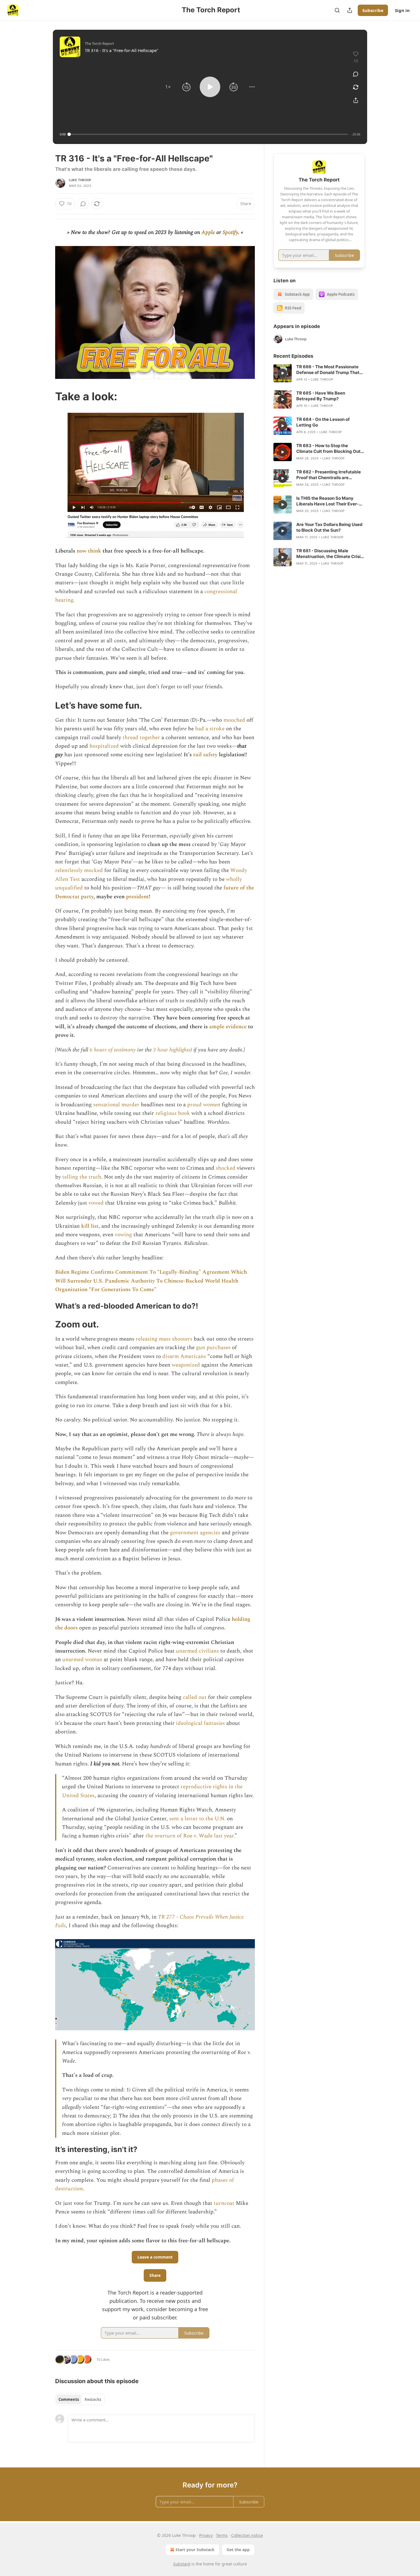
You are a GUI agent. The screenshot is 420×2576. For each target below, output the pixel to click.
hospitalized (105, 746)
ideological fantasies (200, 1723)
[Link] (47, 396)
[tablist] (80, 2399)
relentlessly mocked (79, 870)
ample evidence (228, 1027)
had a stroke (210, 729)
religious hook (173, 1113)
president (137, 897)
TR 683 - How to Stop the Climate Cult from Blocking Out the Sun (328, 449)
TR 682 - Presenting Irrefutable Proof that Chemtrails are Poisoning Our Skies (329, 475)
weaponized (187, 1365)
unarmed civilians (197, 1651)
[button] (168, 87)
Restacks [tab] (93, 2399)
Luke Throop (80, 180)
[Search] (337, 10)
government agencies (195, 1533)
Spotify (230, 232)
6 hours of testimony (113, 1050)
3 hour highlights (172, 1050)
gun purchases (214, 1348)
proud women (204, 1105)
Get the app (238, 2550)
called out (195, 1697)
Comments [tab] (69, 2399)
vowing (124, 1235)
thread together (141, 738)
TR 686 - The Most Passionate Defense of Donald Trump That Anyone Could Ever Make (328, 370)
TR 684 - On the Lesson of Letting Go (323, 422)
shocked (226, 1168)
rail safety (205, 755)
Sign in (402, 10)
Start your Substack (195, 2550)
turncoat (225, 2203)
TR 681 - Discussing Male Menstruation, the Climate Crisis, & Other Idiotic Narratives (330, 554)
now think (89, 551)
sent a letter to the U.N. (197, 1819)
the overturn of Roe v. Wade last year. (190, 1836)
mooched (235, 720)
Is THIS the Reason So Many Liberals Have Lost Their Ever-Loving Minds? (328, 501)
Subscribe (373, 10)
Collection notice (247, 2535)
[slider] (209, 134)
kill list (90, 1226)
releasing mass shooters (164, 1339)
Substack (182, 2564)
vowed (97, 1203)
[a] (283, 373)
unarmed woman (82, 1660)
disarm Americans (184, 1356)
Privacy (206, 2535)
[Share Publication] (350, 10)
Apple (208, 232)
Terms (222, 2535)
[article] (319, 373)
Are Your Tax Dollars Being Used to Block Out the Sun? (329, 527)
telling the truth (82, 1177)
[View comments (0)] (356, 74)
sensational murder (116, 1105)
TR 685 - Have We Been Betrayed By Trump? (321, 396)
